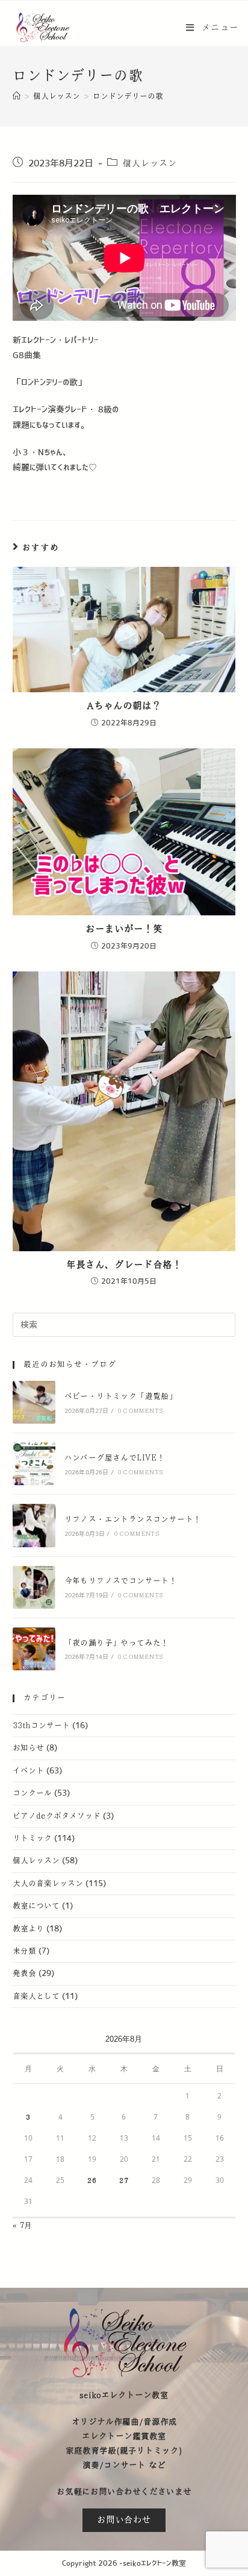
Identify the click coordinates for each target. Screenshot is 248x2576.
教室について (36, 1906)
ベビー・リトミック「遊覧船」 (121, 1397)
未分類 (24, 1951)
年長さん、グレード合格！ (124, 1265)
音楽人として (36, 1997)
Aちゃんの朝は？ (124, 706)
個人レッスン (150, 163)
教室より (28, 1929)
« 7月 (22, 2226)
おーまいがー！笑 (124, 929)
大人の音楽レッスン (48, 1884)
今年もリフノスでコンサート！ (121, 1581)
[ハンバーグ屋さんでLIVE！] (34, 1464)
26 (92, 2180)
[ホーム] (17, 96)
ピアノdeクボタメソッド (57, 1816)
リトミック (32, 1839)
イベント (28, 1771)
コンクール (32, 1793)
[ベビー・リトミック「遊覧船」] (34, 1402)
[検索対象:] (124, 1324)
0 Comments (140, 1411)
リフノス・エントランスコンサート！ (133, 1520)
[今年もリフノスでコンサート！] (34, 1587)
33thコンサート (41, 1726)
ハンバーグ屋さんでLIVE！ (115, 1458)
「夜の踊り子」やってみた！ (117, 1643)
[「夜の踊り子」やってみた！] (34, 1649)
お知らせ (28, 1748)
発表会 (24, 1974)
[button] (124, 2520)
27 (124, 2180)
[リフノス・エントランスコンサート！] (34, 1525)
